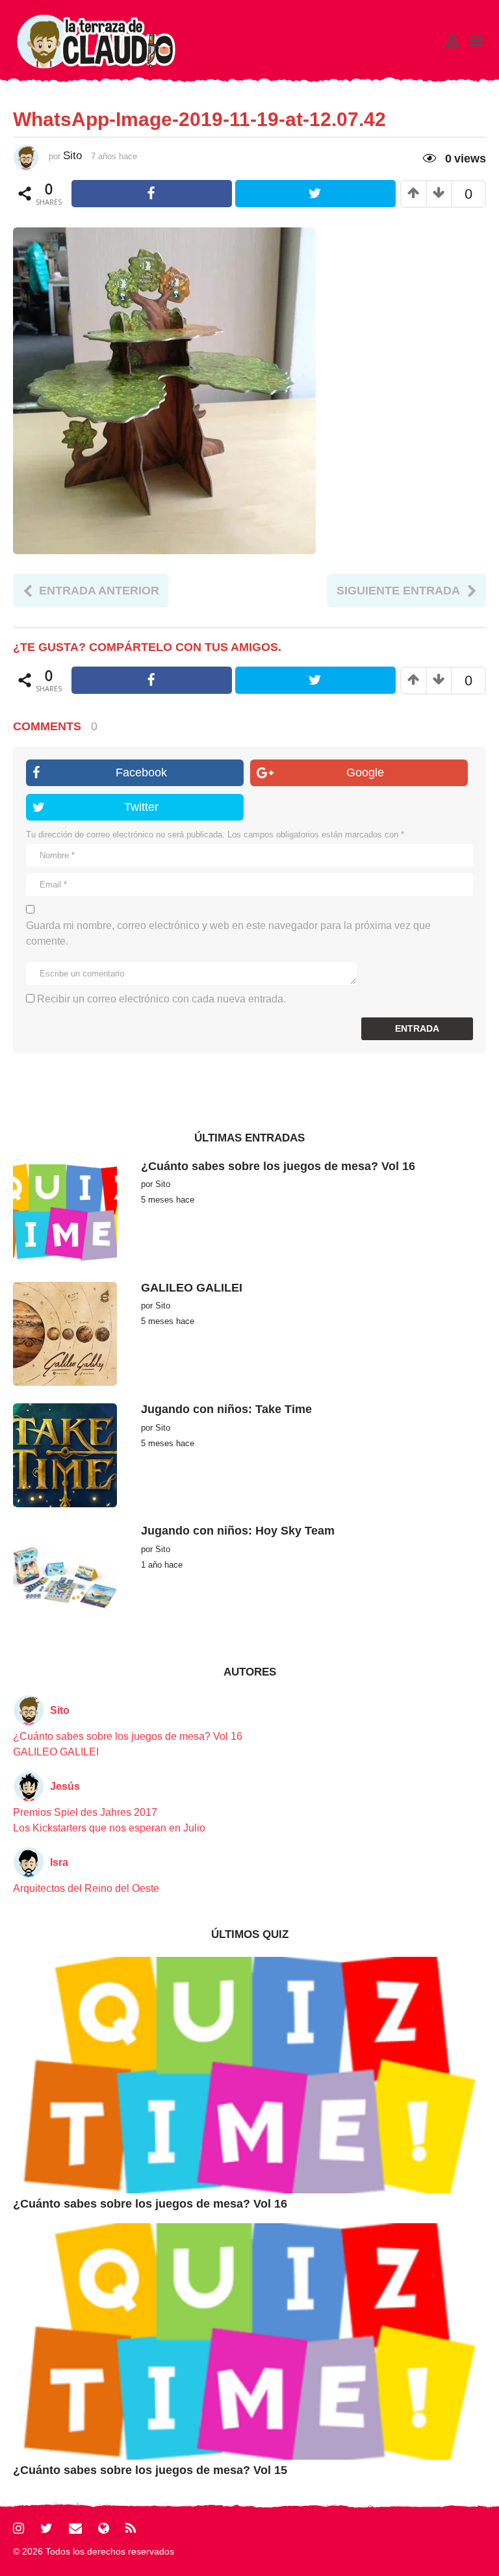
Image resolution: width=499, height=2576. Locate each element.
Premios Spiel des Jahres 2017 (85, 1812)
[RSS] (131, 2528)
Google (365, 772)
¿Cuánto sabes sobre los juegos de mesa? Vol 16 (278, 1166)
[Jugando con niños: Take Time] (65, 1455)
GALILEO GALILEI (192, 1288)
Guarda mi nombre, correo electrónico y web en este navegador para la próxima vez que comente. (228, 933)
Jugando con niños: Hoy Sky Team (238, 1531)
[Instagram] (19, 2528)
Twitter (141, 807)
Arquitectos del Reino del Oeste (86, 1888)
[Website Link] (104, 2528)
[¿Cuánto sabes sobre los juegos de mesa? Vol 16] (65, 1211)
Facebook (141, 772)
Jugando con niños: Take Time (226, 1409)
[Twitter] (46, 2528)
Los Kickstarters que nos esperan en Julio (109, 1828)
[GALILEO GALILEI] (65, 1333)
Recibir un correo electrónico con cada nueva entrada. (161, 999)
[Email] (75, 2528)
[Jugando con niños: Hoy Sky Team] (65, 1576)
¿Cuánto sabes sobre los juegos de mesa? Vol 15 (150, 2470)
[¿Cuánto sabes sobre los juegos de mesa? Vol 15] (249, 2340)
